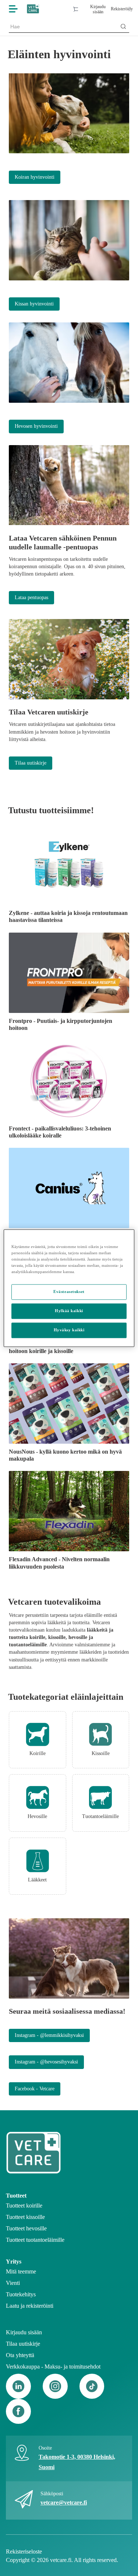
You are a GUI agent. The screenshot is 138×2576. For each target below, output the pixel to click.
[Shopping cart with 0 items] (75, 9)
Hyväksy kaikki (69, 1330)
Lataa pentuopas (31, 597)
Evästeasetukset (69, 1292)
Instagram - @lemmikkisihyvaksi (49, 2035)
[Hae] (123, 27)
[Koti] (33, 9)
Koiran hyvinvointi (35, 177)
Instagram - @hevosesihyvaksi (46, 2062)
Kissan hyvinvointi (34, 304)
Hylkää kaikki (69, 1311)
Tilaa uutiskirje (31, 763)
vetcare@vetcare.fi (64, 2502)
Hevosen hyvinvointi (36, 426)
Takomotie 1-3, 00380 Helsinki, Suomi (77, 2462)
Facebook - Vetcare (35, 2089)
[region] (69, 1288)
